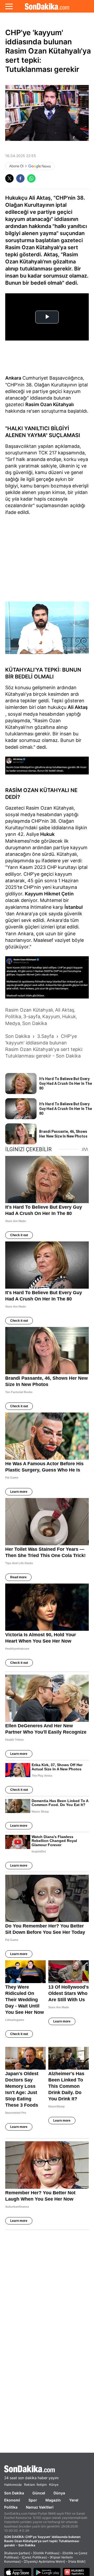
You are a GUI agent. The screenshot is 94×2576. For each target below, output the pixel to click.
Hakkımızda (13, 2485)
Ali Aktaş (78, 707)
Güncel (39, 2493)
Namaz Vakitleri (40, 2507)
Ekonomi (12, 2500)
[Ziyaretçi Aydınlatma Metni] (44, 2561)
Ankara (13, 378)
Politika (11, 2507)
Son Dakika (14, 2493)
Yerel (74, 2500)
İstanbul (74, 907)
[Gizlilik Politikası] (46, 2553)
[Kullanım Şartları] (17, 2553)
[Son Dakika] (47, 6)
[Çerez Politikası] (34, 2557)
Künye (54, 2485)
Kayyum (34, 894)
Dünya (59, 2493)
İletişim (42, 2485)
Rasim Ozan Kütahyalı (50, 404)
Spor (33, 2500)
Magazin (53, 2500)
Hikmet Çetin (59, 894)
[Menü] (9, 6)
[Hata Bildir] (77, 2561)
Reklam (30, 2485)
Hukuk (47, 834)
